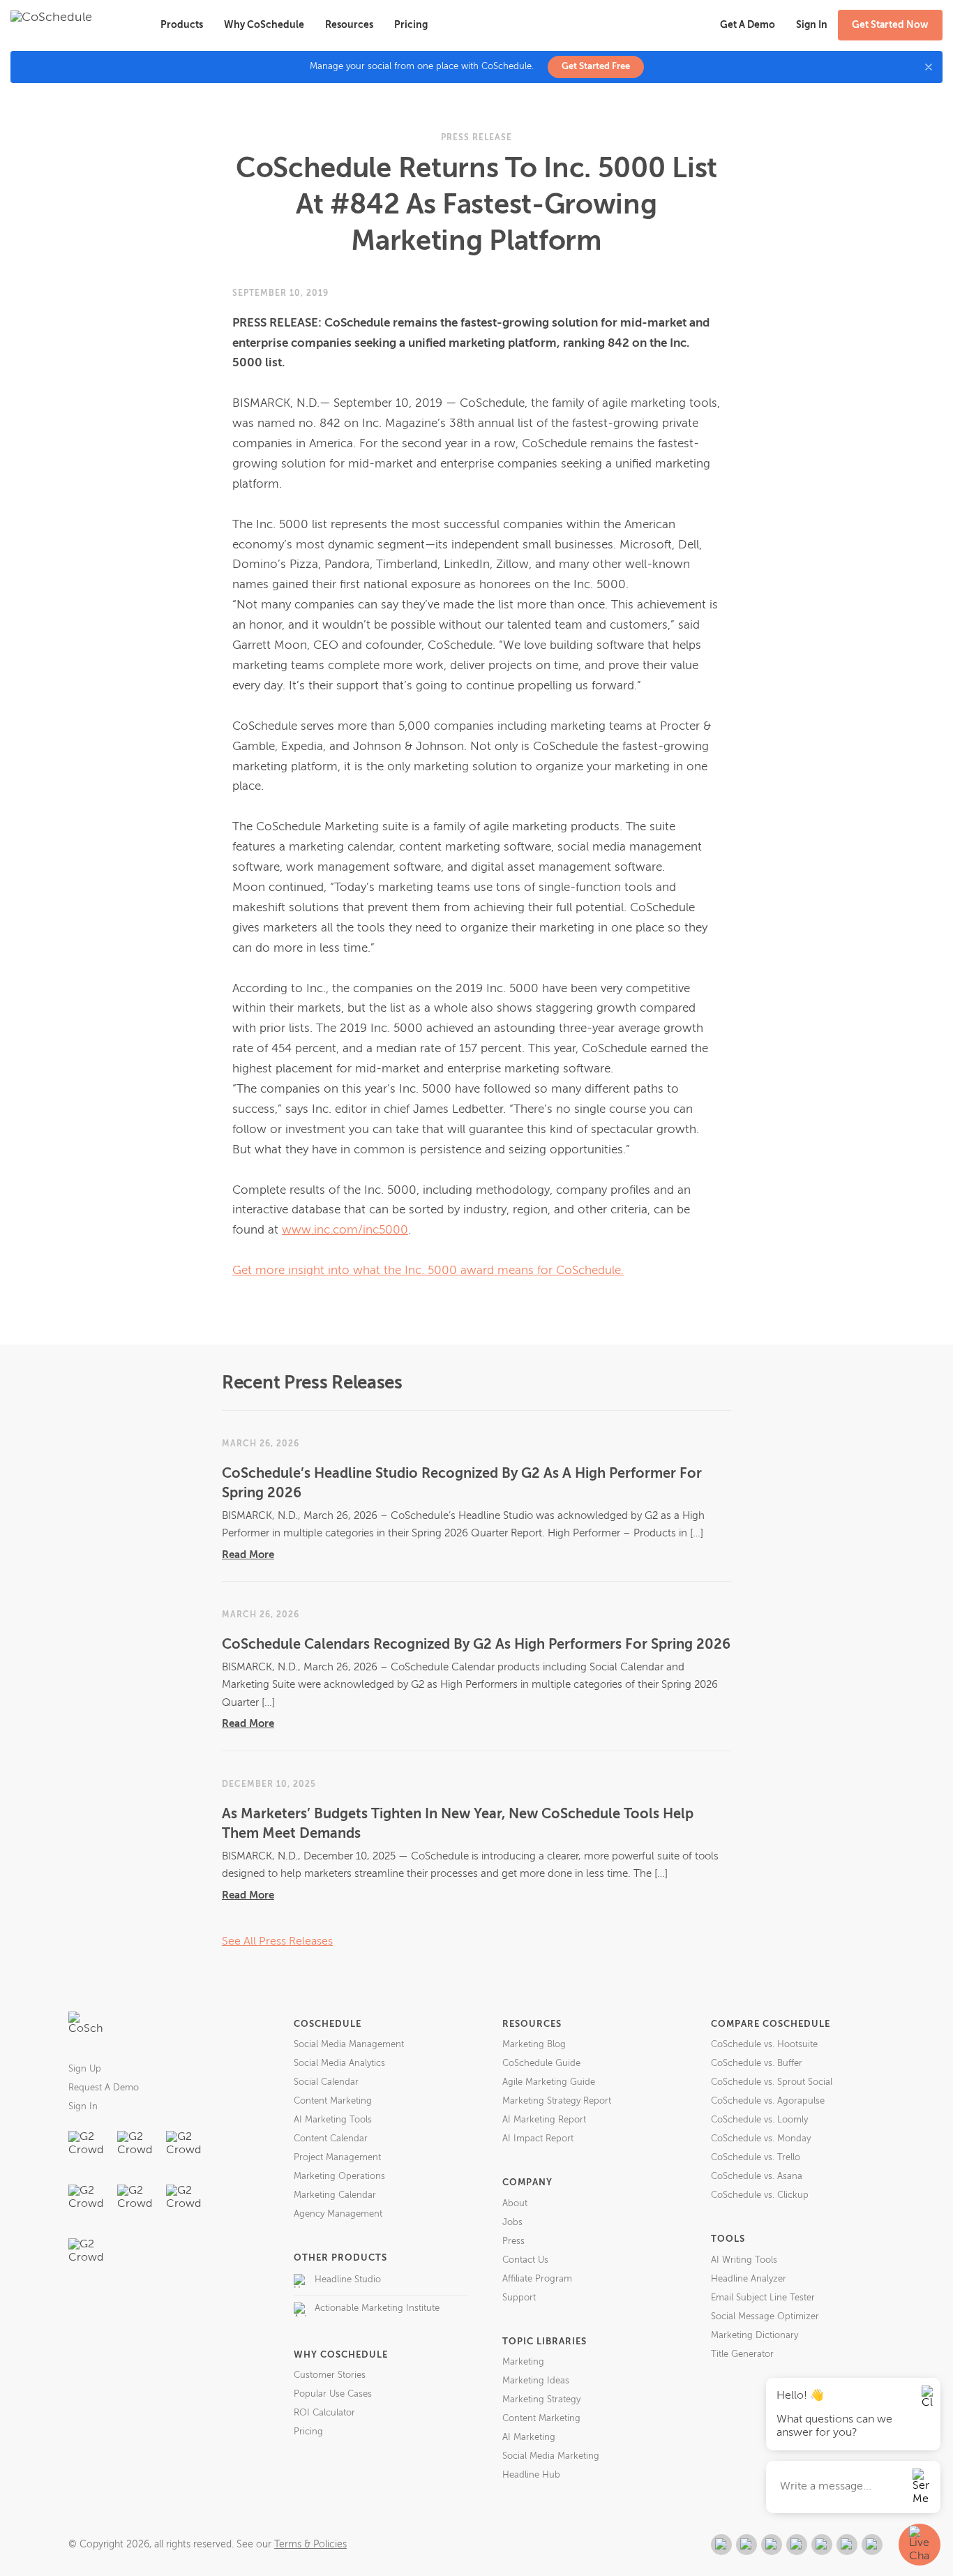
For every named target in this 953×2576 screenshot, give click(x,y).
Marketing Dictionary (755, 2336)
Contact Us (525, 2260)
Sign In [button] (812, 25)
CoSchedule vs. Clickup (760, 2195)
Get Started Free (596, 67)
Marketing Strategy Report (557, 2101)
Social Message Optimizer (765, 2317)
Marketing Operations (339, 2177)
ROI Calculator (324, 2413)
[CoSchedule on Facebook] (746, 2545)
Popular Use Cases (333, 2394)
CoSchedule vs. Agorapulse (768, 2101)
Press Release (476, 138)
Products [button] (182, 25)
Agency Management (338, 2214)
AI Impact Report (538, 2139)
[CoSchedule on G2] (721, 2545)
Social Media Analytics (339, 2064)
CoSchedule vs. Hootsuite (764, 2045)
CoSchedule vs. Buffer (757, 2064)
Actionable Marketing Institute (377, 2308)
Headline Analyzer (749, 2279)
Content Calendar (331, 2139)
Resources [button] (349, 25)
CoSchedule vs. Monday (761, 2139)
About (515, 2204)
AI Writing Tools (744, 2260)
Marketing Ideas (536, 2381)
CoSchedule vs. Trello (756, 2158)
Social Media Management (349, 2045)
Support (519, 2298)
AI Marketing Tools (333, 2120)
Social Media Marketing (551, 2456)
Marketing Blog (534, 2045)
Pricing (411, 25)
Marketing (523, 2362)
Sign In (83, 2107)
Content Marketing (333, 2101)
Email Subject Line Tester (763, 2298)
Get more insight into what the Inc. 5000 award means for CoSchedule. (428, 1271)
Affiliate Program (537, 2279)
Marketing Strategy (541, 2400)
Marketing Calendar (335, 2195)
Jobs (512, 2223)
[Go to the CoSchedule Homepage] (86, 2029)
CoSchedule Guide (541, 2064)
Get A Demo (748, 25)
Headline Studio (348, 2280)
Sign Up (85, 2069)
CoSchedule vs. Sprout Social (772, 2082)
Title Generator (742, 2354)
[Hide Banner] (929, 67)
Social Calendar (326, 2082)
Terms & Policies (310, 2545)
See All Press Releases (277, 1942)
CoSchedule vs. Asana (757, 2177)
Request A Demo (104, 2088)
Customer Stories (330, 2375)
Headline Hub (531, 2475)
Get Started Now (890, 25)
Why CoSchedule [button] (264, 25)
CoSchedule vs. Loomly (759, 2120)
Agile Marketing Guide (549, 2082)
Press (513, 2241)
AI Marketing (529, 2438)
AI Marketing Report (544, 2120)
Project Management (337, 2158)
